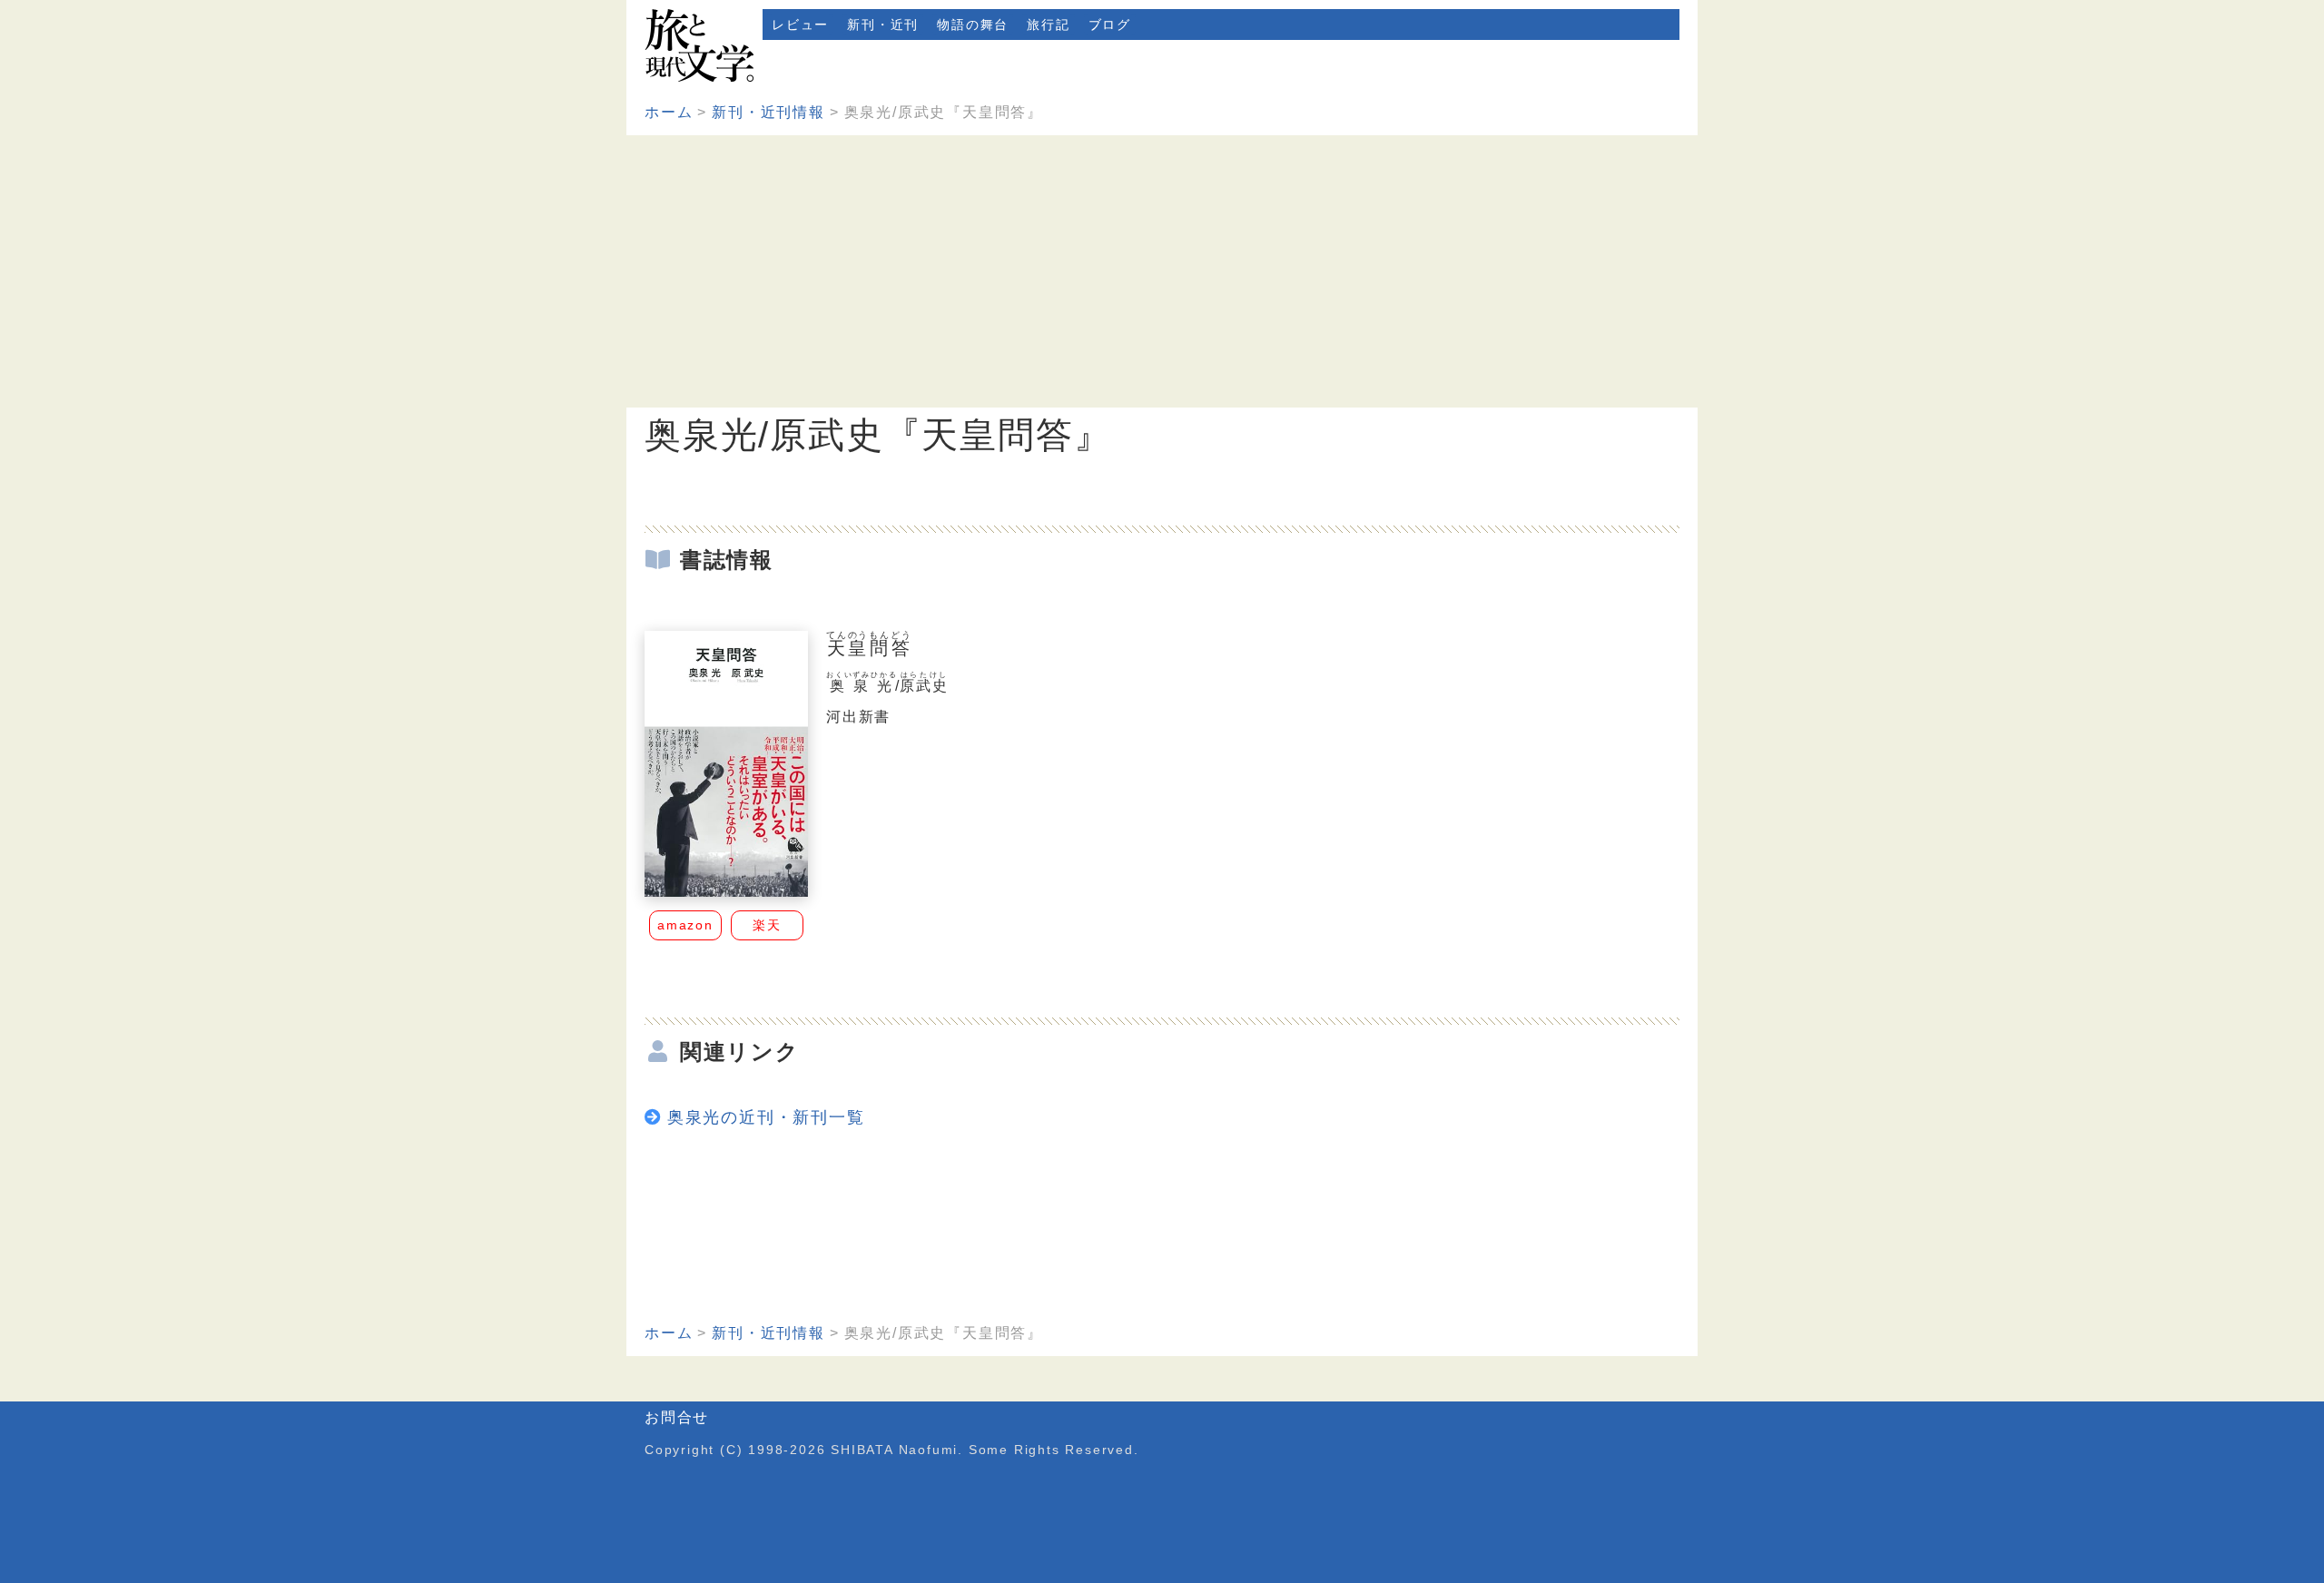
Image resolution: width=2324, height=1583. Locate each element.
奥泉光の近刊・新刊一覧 (766, 1117)
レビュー (800, 25)
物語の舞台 (973, 25)
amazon (685, 925)
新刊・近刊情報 (768, 112)
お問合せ (677, 1417)
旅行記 (1048, 25)
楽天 (767, 925)
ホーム (669, 112)
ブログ (1110, 25)
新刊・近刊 (883, 25)
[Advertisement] (1162, 271)
